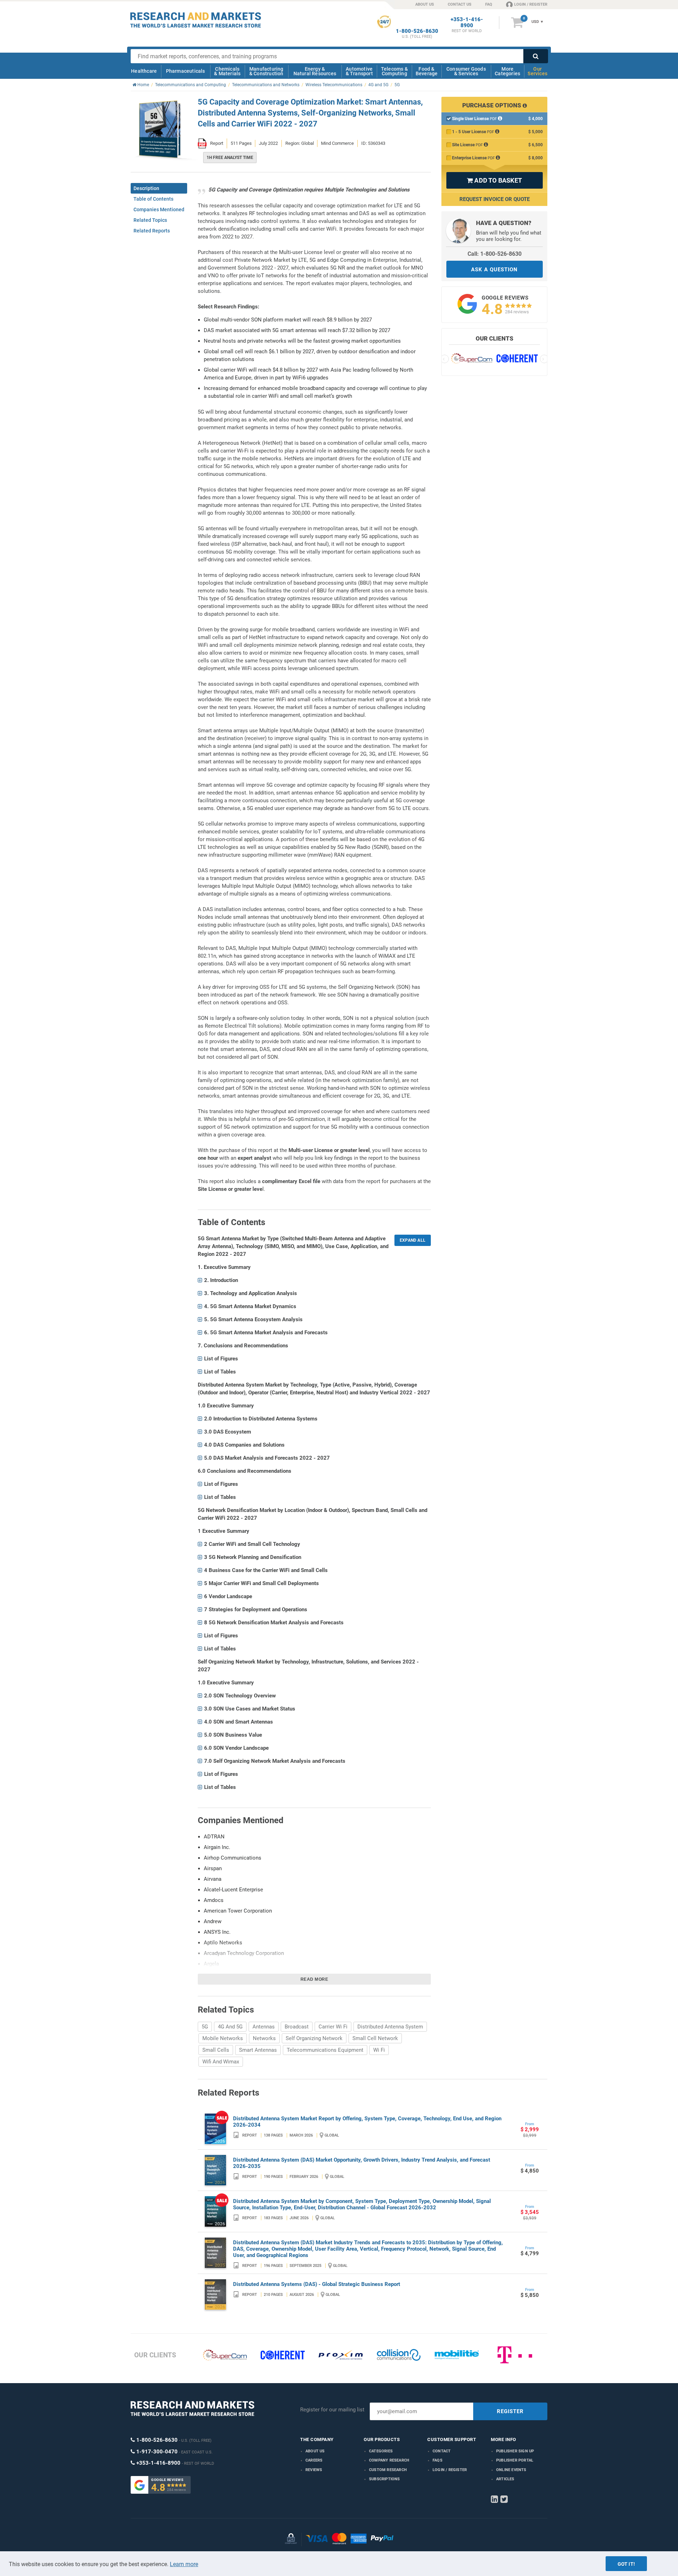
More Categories (507, 71)
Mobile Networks (223, 2038)
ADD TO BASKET (494, 180)
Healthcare (144, 71)
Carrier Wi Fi (333, 2027)
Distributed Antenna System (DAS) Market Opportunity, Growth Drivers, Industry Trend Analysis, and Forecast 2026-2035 (362, 2163)
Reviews (314, 2470)
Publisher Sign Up (515, 2451)
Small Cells (216, 2050)
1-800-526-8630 (417, 31)
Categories (381, 2451)
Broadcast (297, 2027)
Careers (314, 2460)
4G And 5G (230, 2027)
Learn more (184, 2564)
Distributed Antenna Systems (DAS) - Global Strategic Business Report (317, 2284)
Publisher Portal (515, 2460)
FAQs (438, 2460)
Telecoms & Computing (394, 71)
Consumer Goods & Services (466, 71)
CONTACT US (460, 4)
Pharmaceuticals (186, 71)
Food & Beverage (427, 71)
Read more (314, 1979)
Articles (505, 2479)
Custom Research (388, 2470)
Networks (264, 2038)
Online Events (511, 2470)
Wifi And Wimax (221, 2062)
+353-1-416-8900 (467, 23)
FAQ (489, 4)
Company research (389, 2460)
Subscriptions (385, 2479)
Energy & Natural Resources (315, 71)
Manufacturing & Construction (266, 71)
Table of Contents (153, 199)
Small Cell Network (375, 2038)
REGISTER (510, 2411)
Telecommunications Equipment (325, 2050)
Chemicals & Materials (227, 71)
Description (146, 188)
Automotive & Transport (359, 71)
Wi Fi (379, 2050)
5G (205, 2027)
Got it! (626, 2564)
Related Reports (152, 231)
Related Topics (150, 220)
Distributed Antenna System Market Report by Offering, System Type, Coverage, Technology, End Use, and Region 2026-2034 (367, 2122)
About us (315, 2451)
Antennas (264, 2027)
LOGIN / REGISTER (531, 4)
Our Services (537, 71)
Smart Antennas (258, 2050)
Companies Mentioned (159, 209)
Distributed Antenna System (390, 2027)
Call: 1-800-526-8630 (495, 254)
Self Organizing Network (314, 2038)
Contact (442, 2451)
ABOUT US (425, 4)
